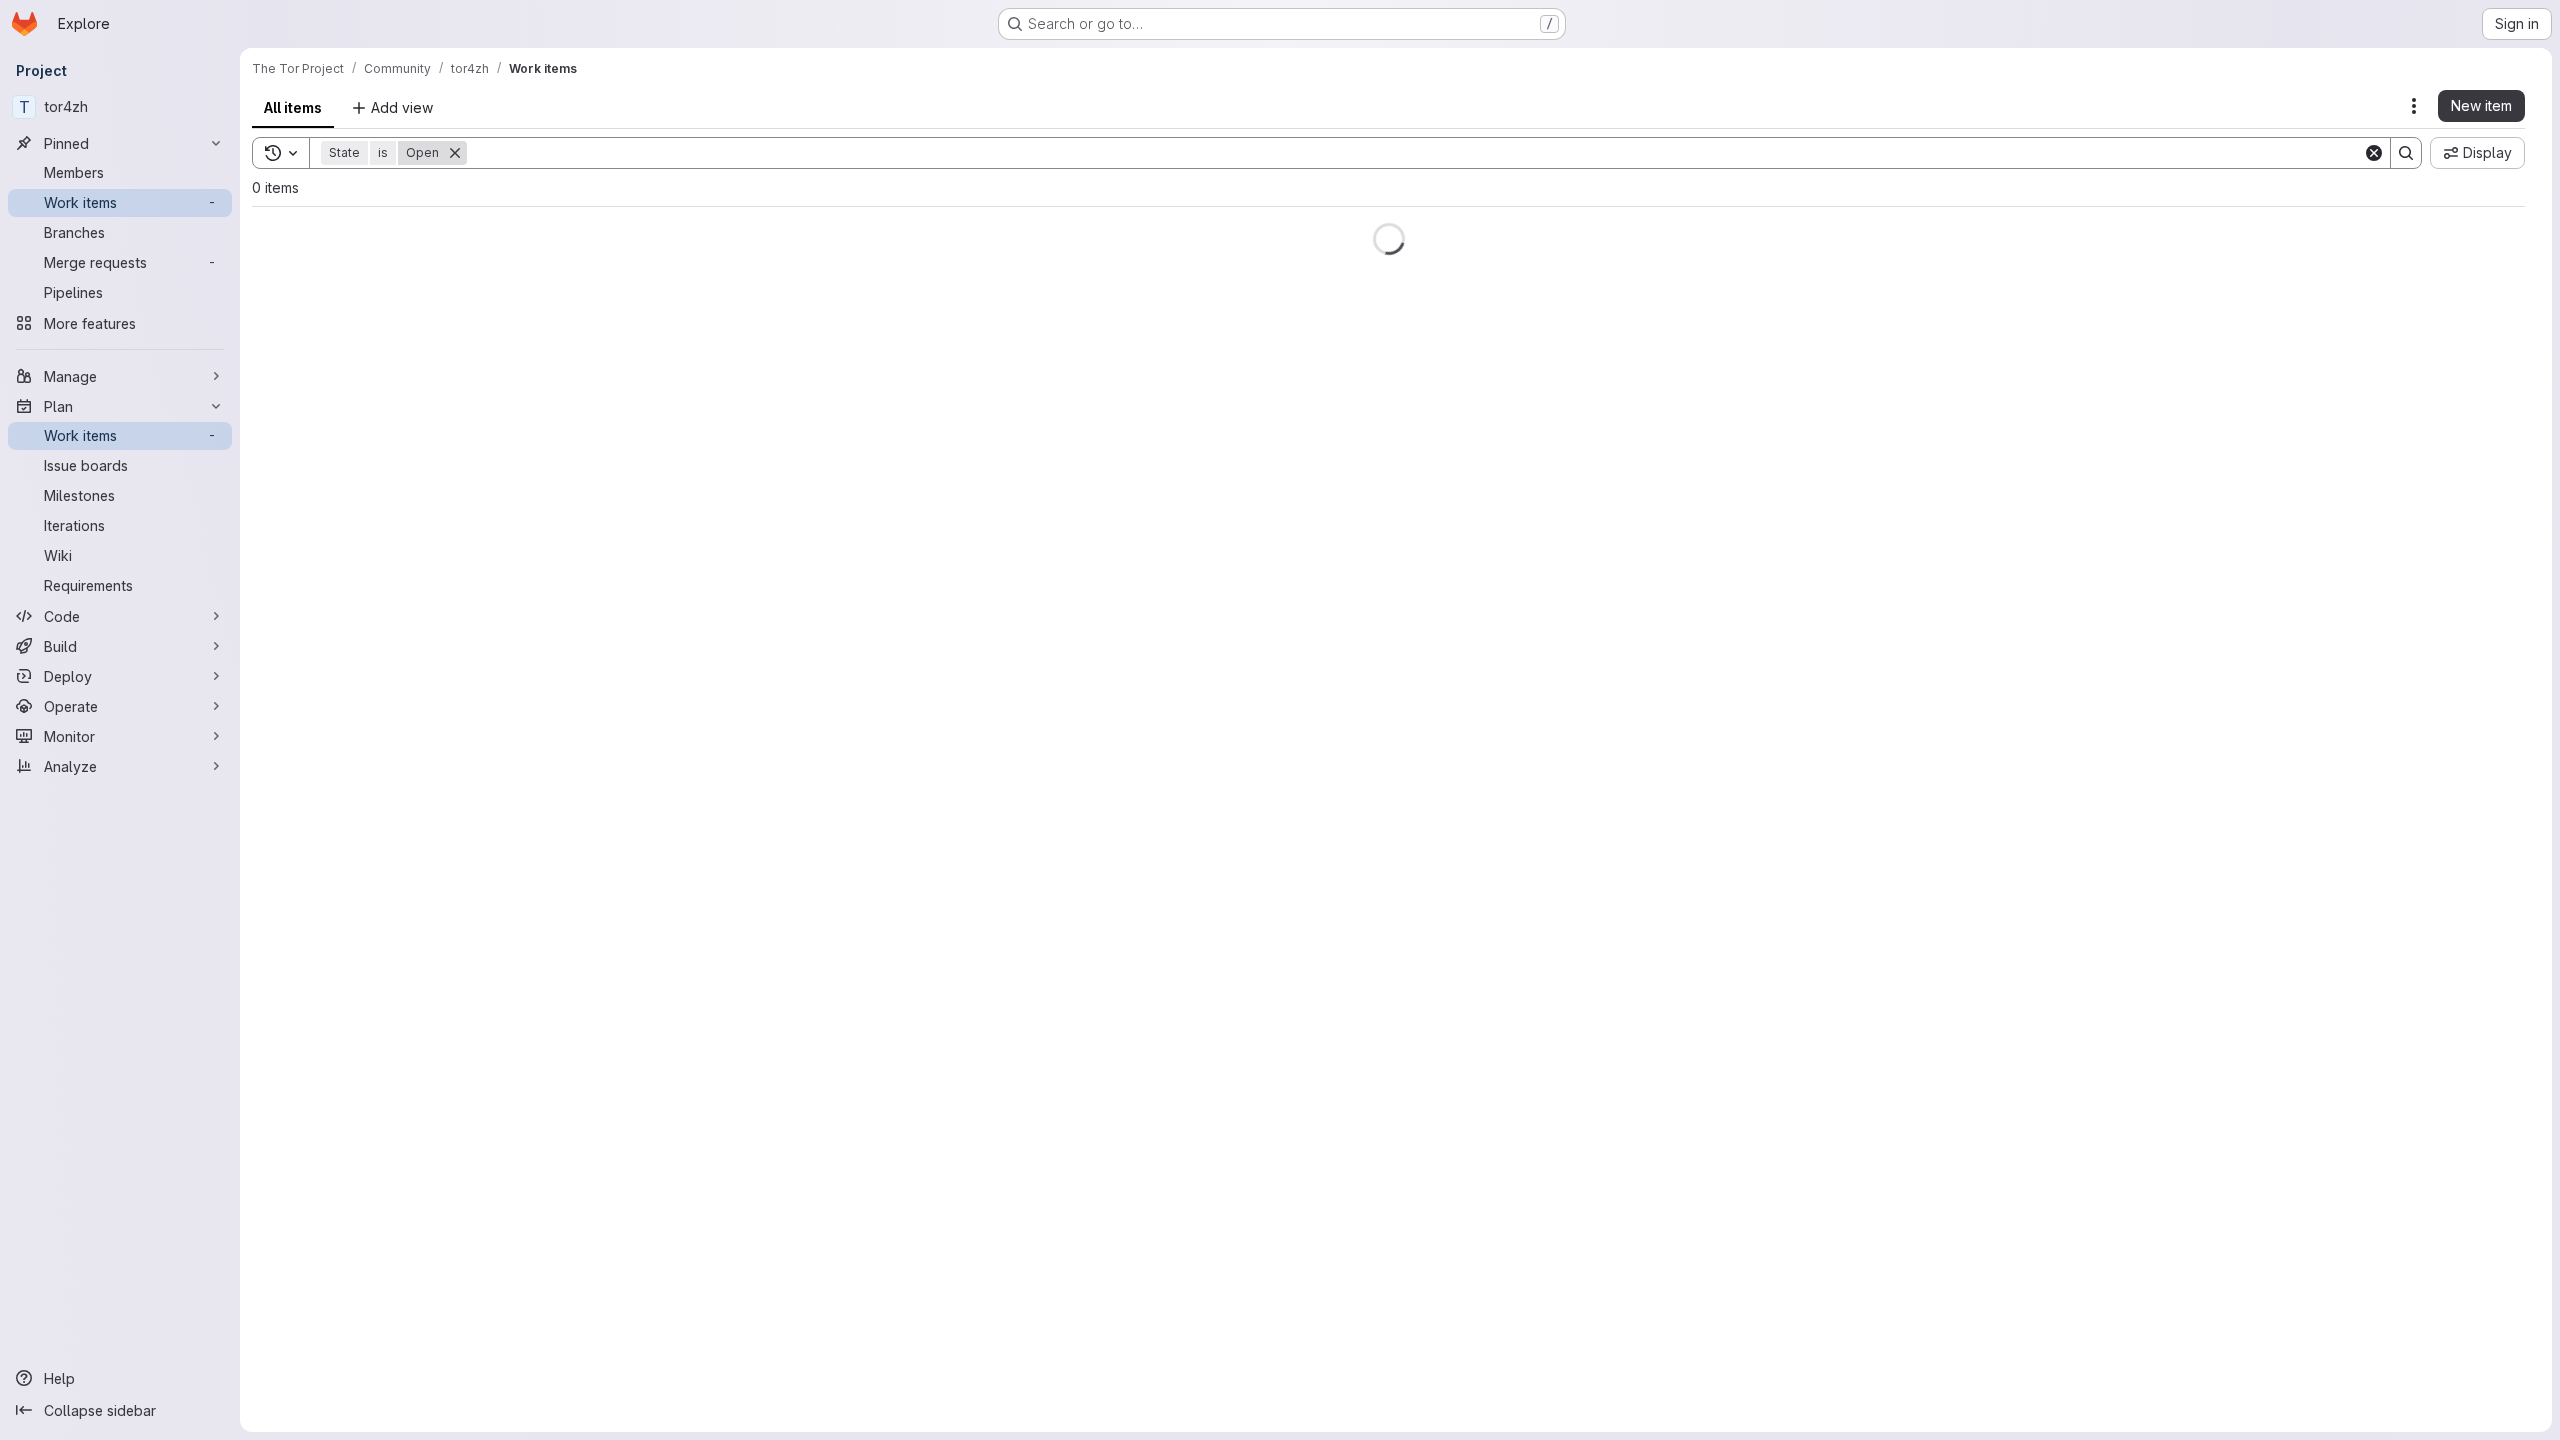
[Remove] (455, 153)
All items (293, 107)
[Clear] (2374, 153)
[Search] (2406, 153)
